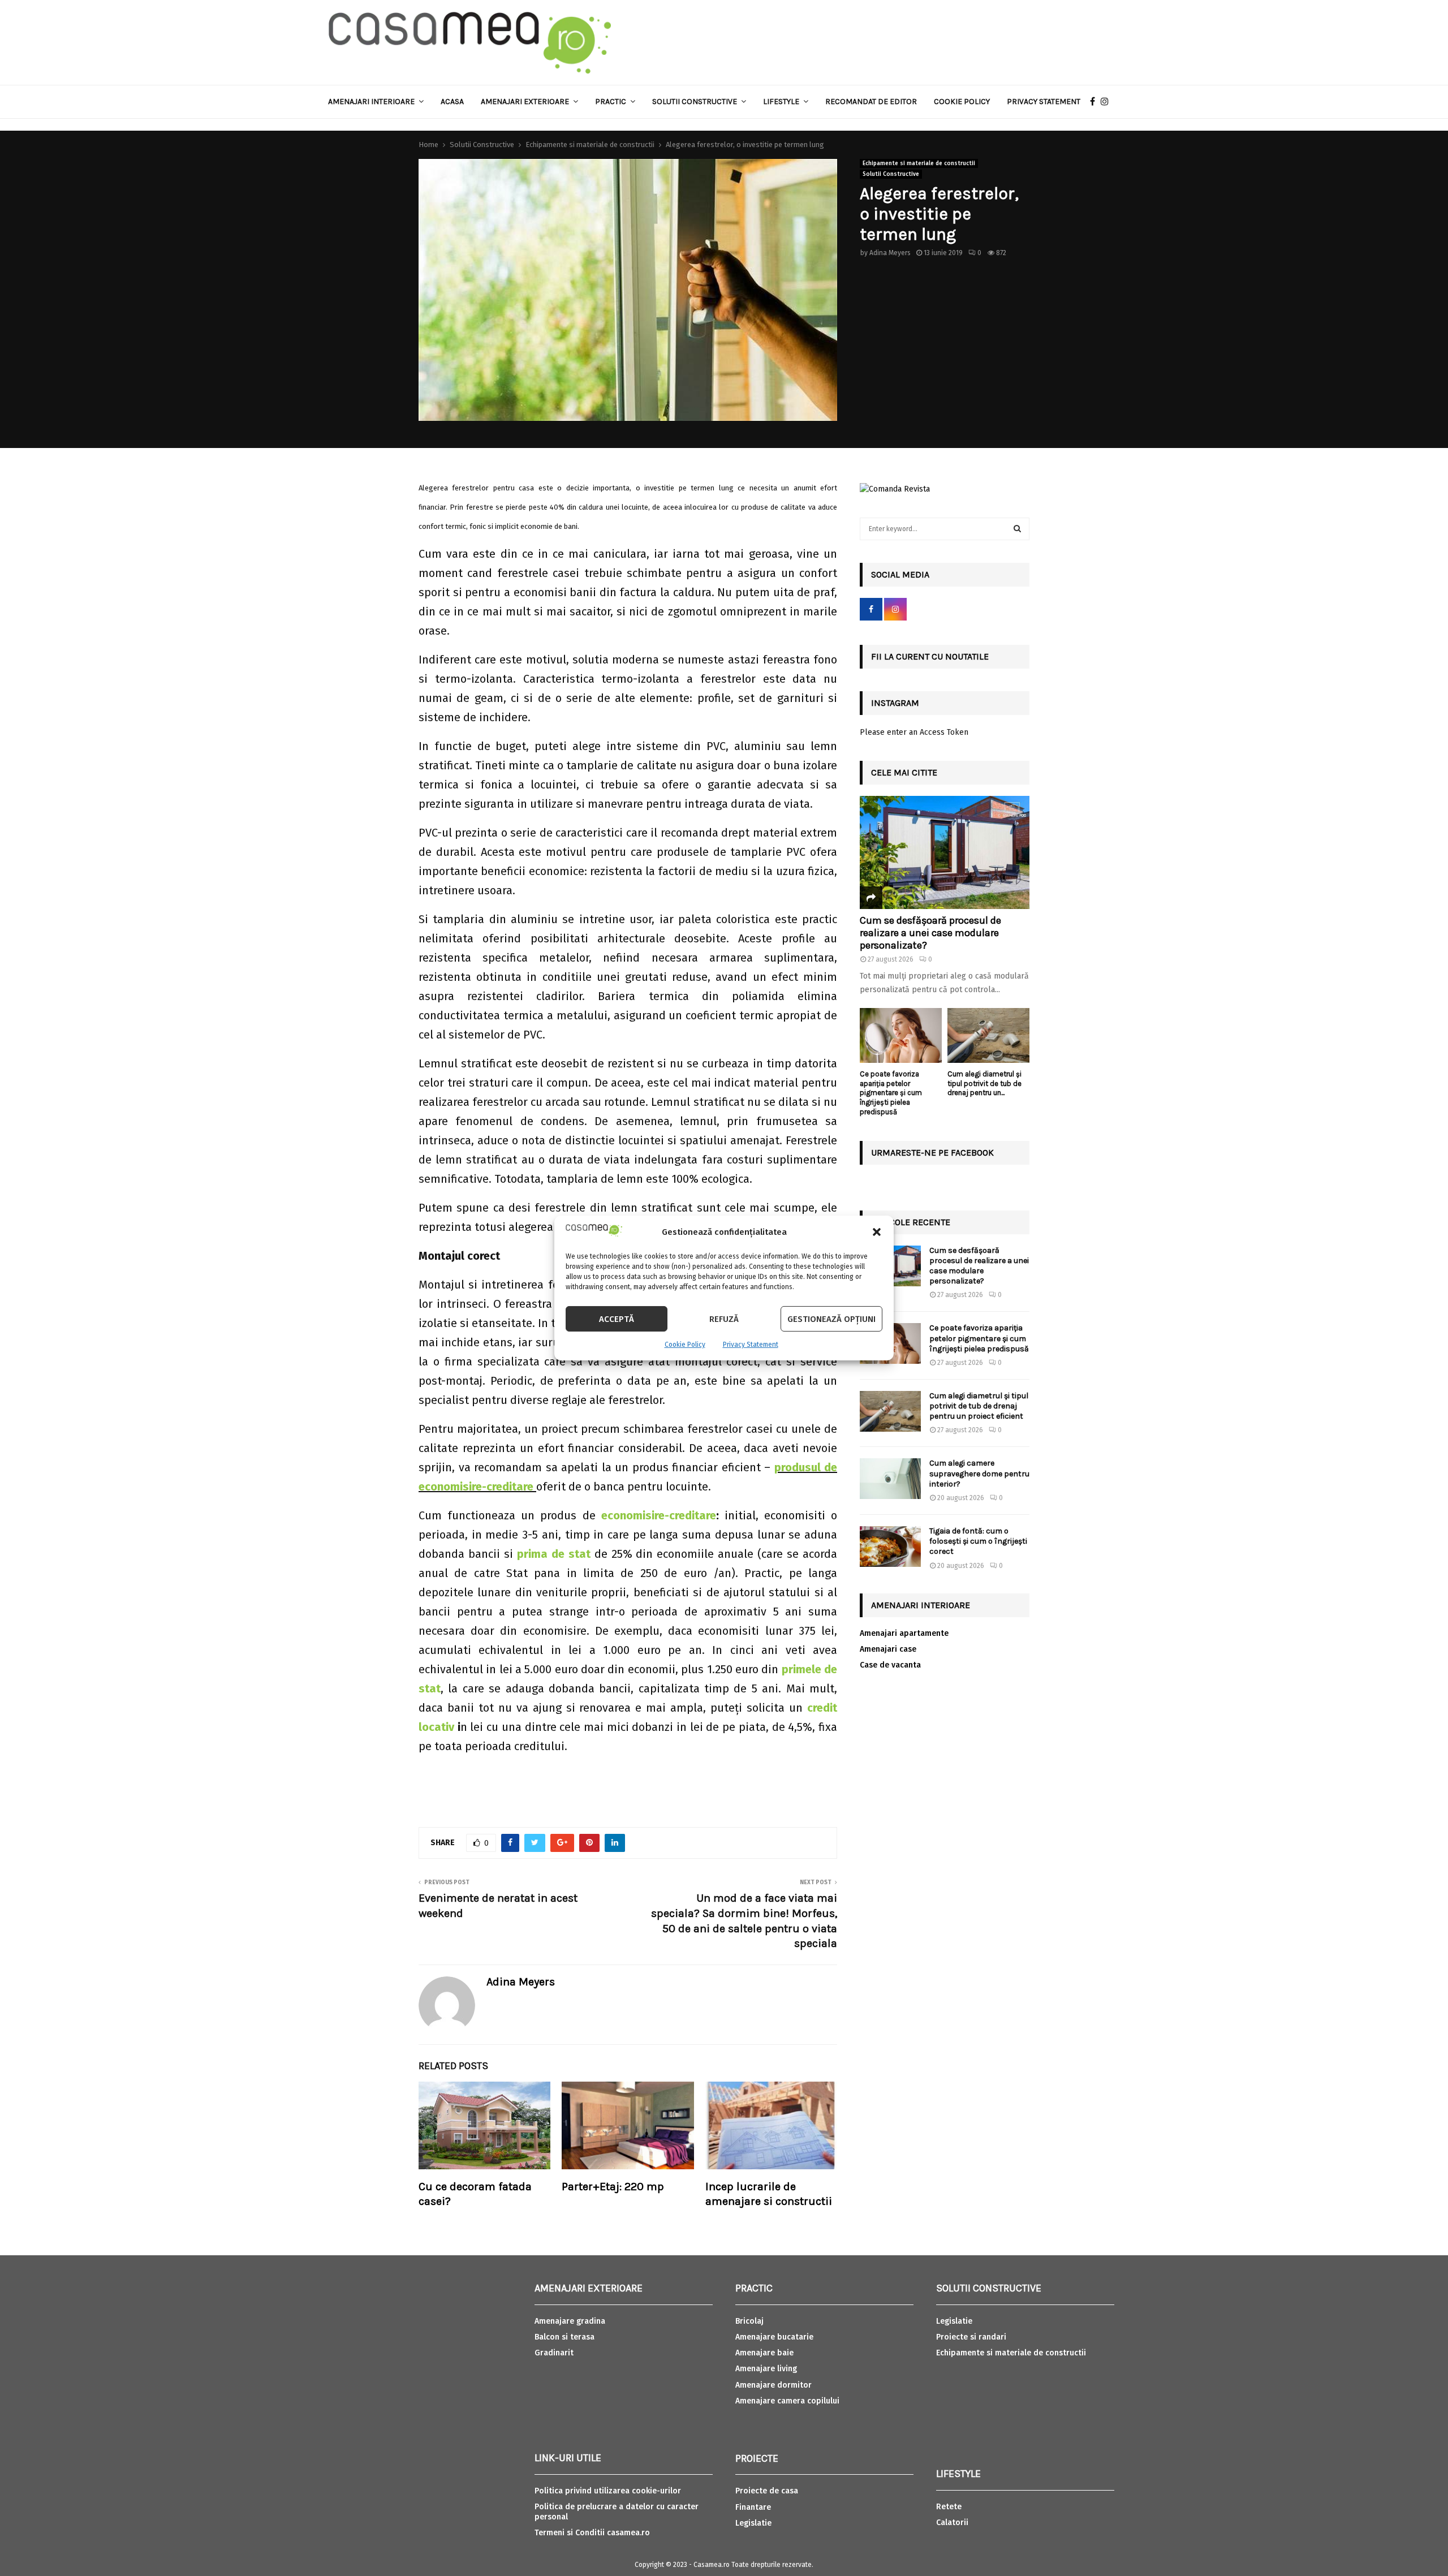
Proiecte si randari (971, 2337)
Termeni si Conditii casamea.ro (592, 2533)
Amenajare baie (764, 2353)
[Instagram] (1107, 102)
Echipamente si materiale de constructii (919, 163)
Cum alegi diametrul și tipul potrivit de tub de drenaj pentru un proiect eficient (979, 1406)
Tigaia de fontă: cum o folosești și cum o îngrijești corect (978, 1541)
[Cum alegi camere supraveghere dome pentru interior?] (890, 1479)
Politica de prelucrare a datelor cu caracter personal (617, 2512)
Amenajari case (888, 1649)
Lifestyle (781, 102)
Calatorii (952, 2523)
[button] (877, 1232)
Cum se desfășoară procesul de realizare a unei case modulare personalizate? (930, 932)
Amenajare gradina (570, 2321)
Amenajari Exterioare (525, 102)
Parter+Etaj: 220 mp (613, 2187)
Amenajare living (766, 2369)
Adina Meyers (890, 253)
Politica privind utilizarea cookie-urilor (608, 2491)
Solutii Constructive (891, 174)
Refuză (724, 1319)
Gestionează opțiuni (831, 1319)
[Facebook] (1095, 102)
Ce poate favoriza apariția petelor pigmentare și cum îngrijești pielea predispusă (891, 1093)
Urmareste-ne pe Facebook (932, 1153)
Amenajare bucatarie (774, 2337)
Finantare (753, 2507)
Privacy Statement (751, 1345)
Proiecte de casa (767, 2491)
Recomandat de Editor (871, 102)
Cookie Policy (685, 1345)
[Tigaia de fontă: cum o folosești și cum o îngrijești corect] (890, 1547)
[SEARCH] (1017, 529)
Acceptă (617, 1319)
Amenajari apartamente (904, 1633)
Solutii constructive (695, 102)
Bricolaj (749, 2321)
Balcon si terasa (564, 2337)
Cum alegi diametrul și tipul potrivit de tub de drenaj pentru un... (984, 1084)
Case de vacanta (890, 1665)
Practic (611, 102)
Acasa (452, 102)
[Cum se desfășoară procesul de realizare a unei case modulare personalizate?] (945, 852)
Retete (949, 2507)
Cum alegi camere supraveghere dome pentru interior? (979, 1473)
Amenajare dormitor (773, 2385)
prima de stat (554, 1554)
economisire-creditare (659, 1515)
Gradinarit (554, 2353)
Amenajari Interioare (371, 102)
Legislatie (753, 2523)
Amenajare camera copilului (787, 2401)
